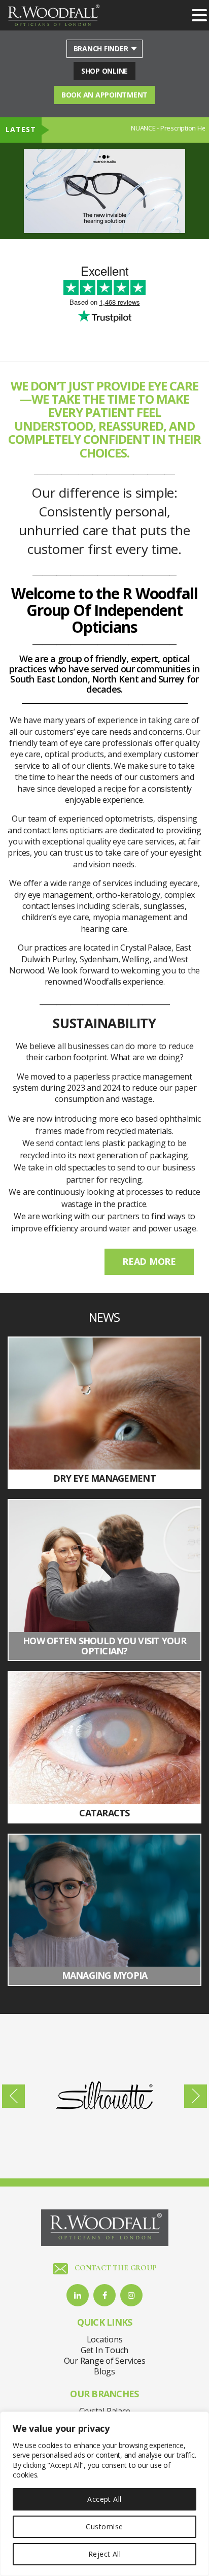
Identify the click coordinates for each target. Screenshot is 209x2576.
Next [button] (196, 2096)
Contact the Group (115, 2268)
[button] (199, 16)
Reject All (105, 2554)
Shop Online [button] (104, 71)
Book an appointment (104, 95)
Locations (105, 2339)
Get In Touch (104, 2350)
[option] (104, 191)
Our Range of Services (105, 2361)
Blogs (104, 2371)
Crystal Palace (105, 2411)
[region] (104, 2494)
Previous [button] (13, 2096)
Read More (149, 1261)
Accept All (104, 2499)
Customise (104, 2526)
